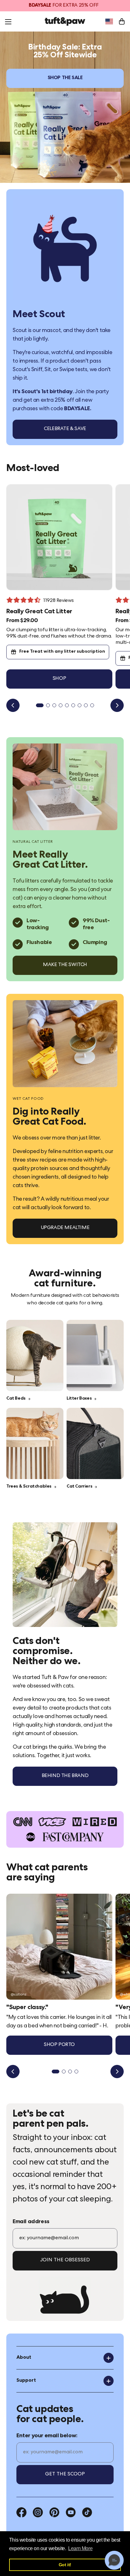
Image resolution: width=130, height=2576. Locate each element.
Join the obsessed (65, 2260)
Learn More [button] (80, 2548)
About (24, 2358)
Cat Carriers (79, 1487)
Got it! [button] (65, 2565)
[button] (114, 2560)
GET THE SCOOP (65, 2474)
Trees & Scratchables (29, 1487)
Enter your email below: (47, 2436)
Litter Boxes (79, 1399)
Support (26, 2381)
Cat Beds (16, 1399)
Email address (31, 2222)
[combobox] (109, 21)
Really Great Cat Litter (39, 612)
